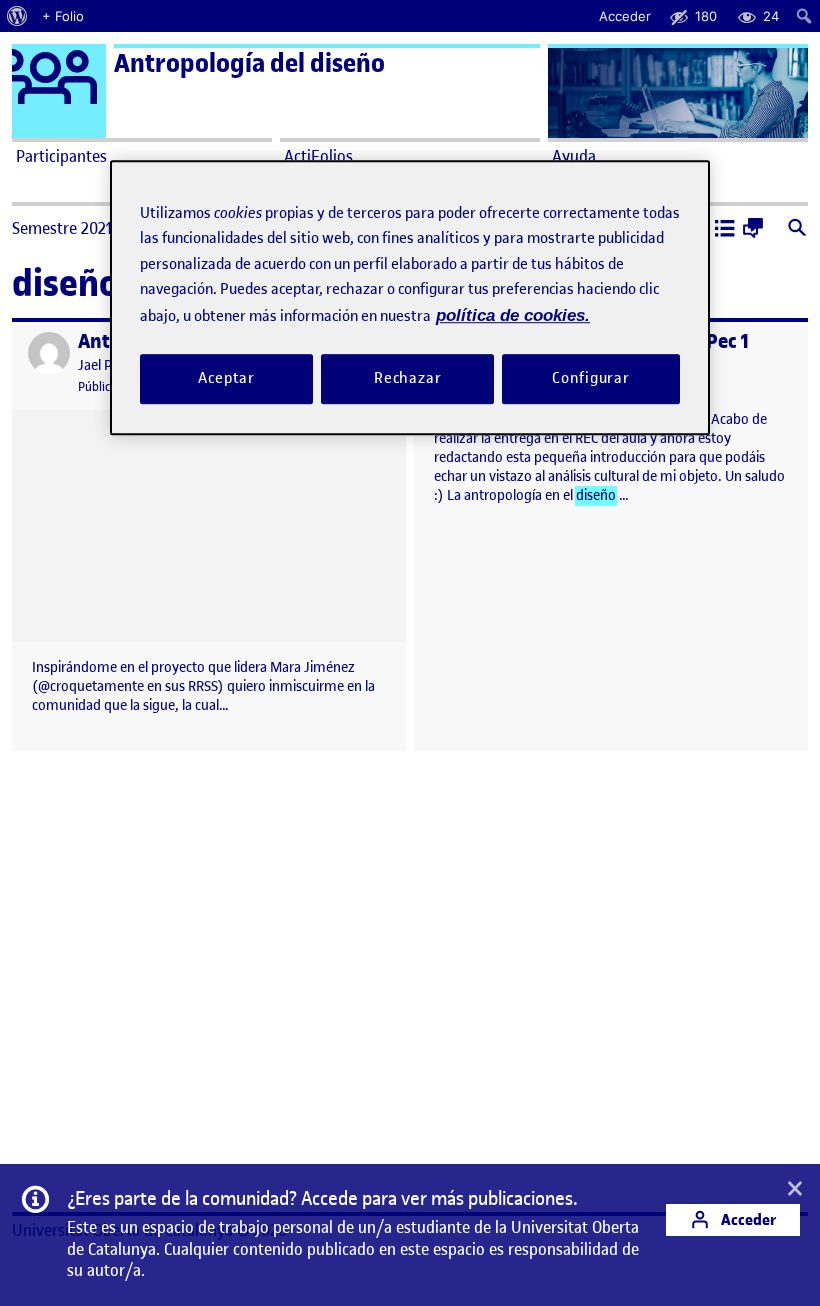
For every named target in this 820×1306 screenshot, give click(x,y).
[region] (410, 297)
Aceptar (226, 379)
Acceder (747, 1219)
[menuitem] (17, 16)
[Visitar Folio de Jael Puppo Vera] (49, 353)
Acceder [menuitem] (625, 16)
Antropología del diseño (249, 63)
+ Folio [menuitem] (63, 16)
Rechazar (408, 379)
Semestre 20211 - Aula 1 (92, 228)
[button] (725, 230)
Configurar (591, 379)
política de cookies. (513, 315)
